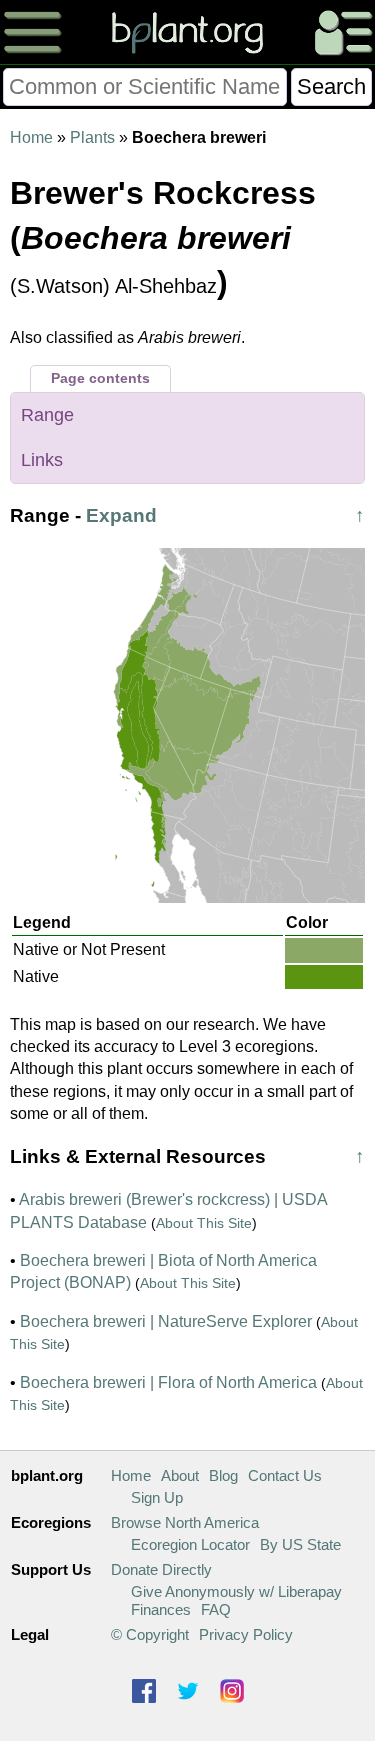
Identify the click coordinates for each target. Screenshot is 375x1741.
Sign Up (157, 1497)
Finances (161, 1609)
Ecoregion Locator (190, 1544)
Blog (223, 1475)
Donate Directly (161, 1569)
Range (47, 415)
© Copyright (150, 1634)
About (180, 1475)
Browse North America (185, 1522)
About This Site (204, 1223)
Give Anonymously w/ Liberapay (236, 1591)
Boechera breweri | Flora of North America (168, 1382)
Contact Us (285, 1475)
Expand (121, 515)
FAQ (216, 1609)
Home (31, 137)
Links (42, 460)
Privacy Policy (246, 1634)
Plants (92, 137)
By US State (300, 1544)
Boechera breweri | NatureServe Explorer (166, 1321)
